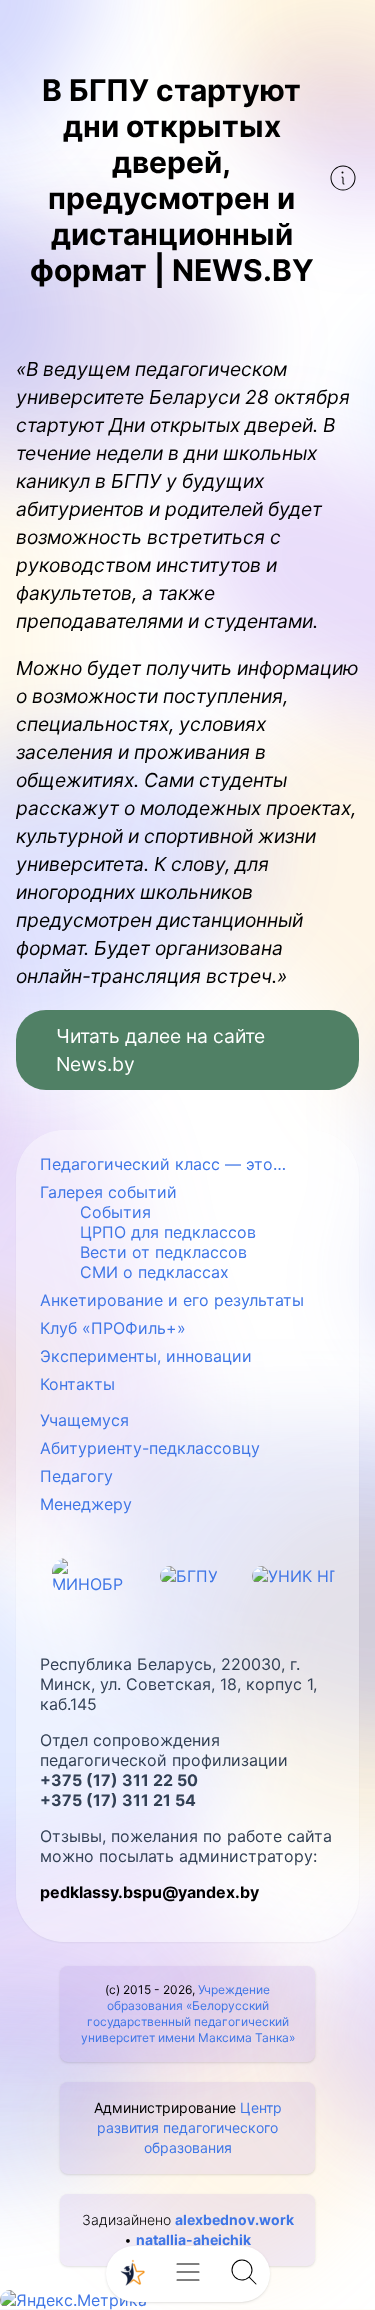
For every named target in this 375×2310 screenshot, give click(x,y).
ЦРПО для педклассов (168, 1232)
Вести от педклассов (163, 1252)
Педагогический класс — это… (163, 1164)
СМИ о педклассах (154, 1272)
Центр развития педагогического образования (189, 2127)
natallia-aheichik (193, 2239)
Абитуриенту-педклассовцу (150, 1448)
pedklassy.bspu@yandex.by (149, 1892)
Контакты (77, 1384)
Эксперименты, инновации (146, 1356)
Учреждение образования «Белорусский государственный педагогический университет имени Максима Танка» (188, 2013)
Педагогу (76, 1476)
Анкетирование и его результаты (172, 1300)
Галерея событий (108, 1192)
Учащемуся (84, 1420)
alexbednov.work (234, 2219)
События (115, 1212)
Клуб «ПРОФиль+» (113, 1328)
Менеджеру (86, 1504)
